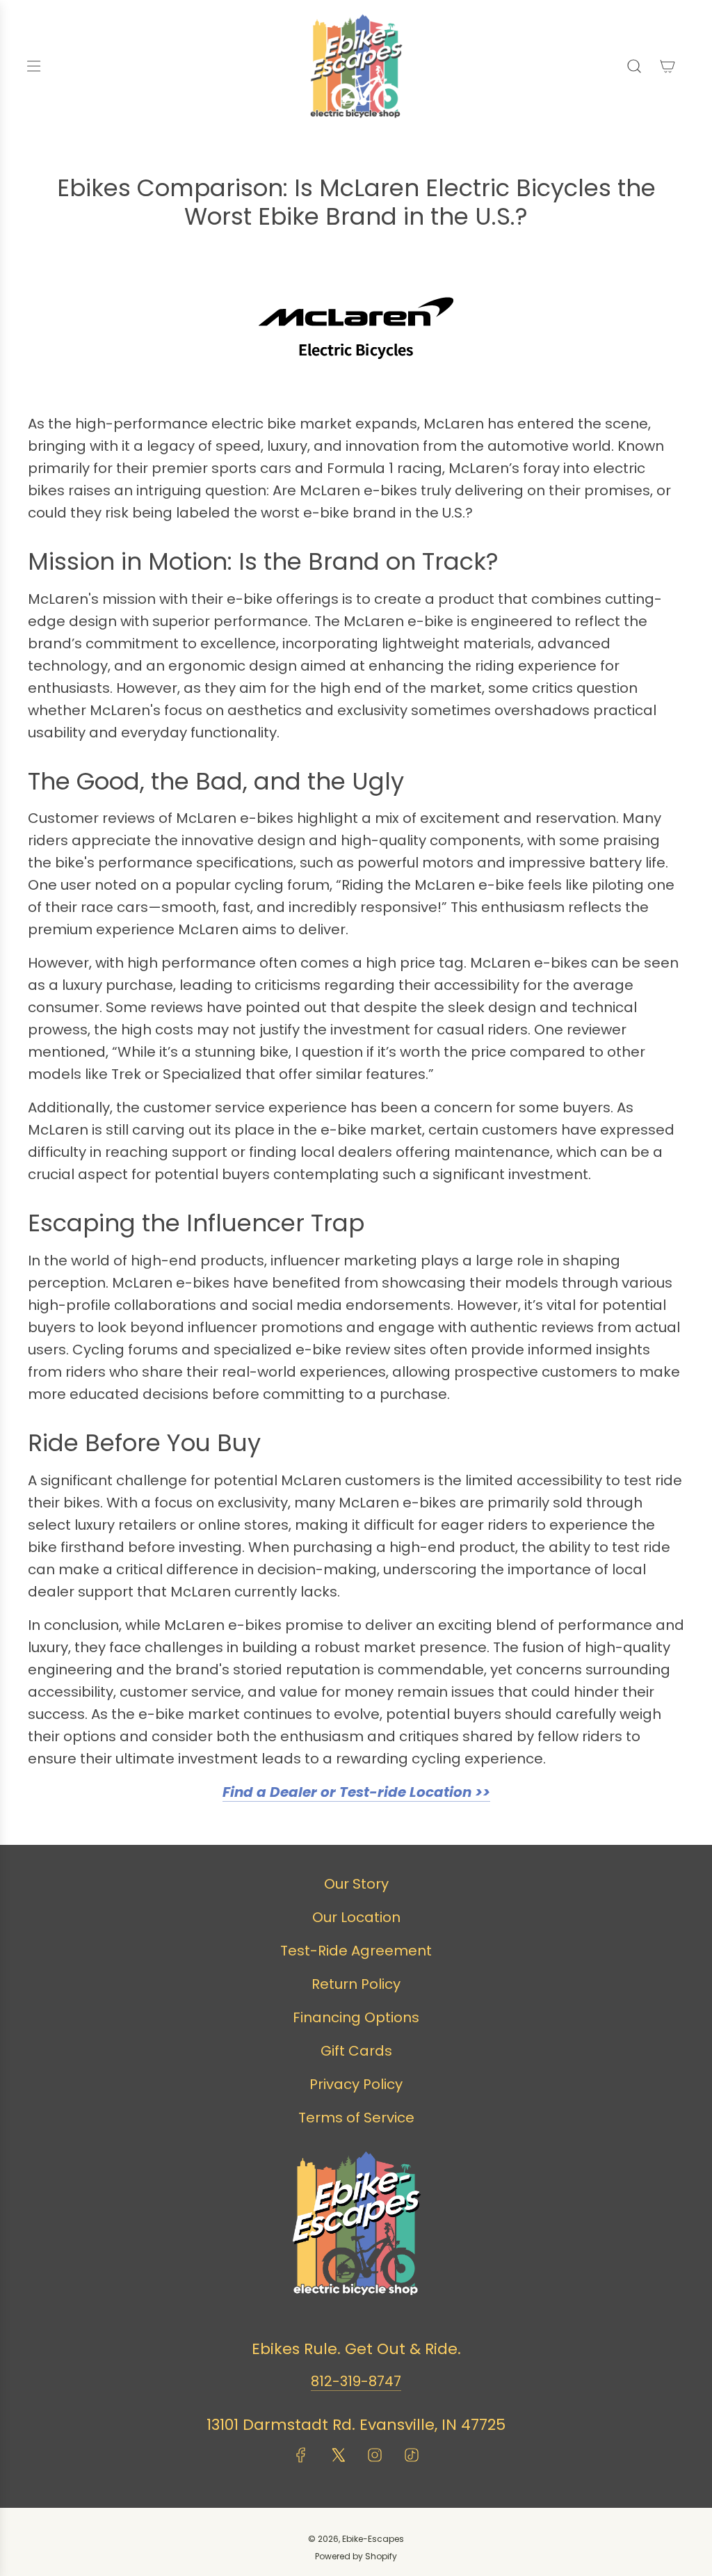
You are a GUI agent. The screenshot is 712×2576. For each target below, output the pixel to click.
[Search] (634, 66)
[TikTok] (412, 2455)
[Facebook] (301, 2455)
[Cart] (667, 66)
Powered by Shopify (356, 2556)
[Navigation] (33, 66)
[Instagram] (375, 2455)
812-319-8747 (356, 2381)
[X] (338, 2455)
